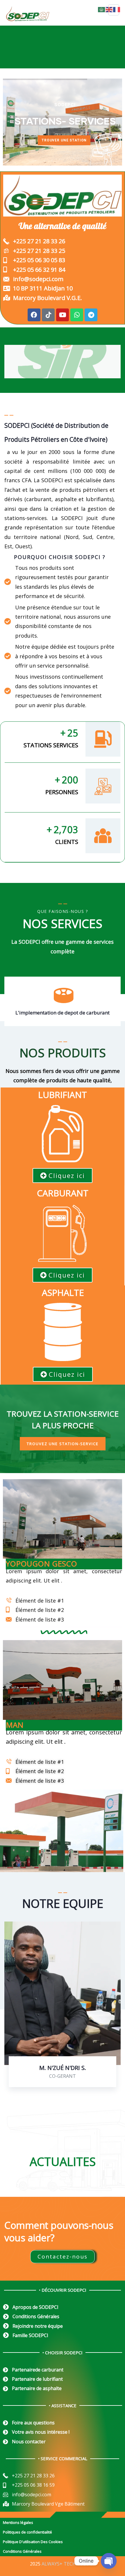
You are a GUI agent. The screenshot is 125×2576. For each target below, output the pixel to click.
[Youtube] (63, 315)
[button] (118, 1005)
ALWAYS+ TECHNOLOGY (68, 2564)
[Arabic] (102, 9)
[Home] (63, 1134)
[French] (117, 9)
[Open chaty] (109, 2561)
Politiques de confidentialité (27, 2532)
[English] (109, 9)
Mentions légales (18, 2522)
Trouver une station (64, 140)
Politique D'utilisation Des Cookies (33, 2542)
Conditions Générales (22, 2551)
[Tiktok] (48, 315)
